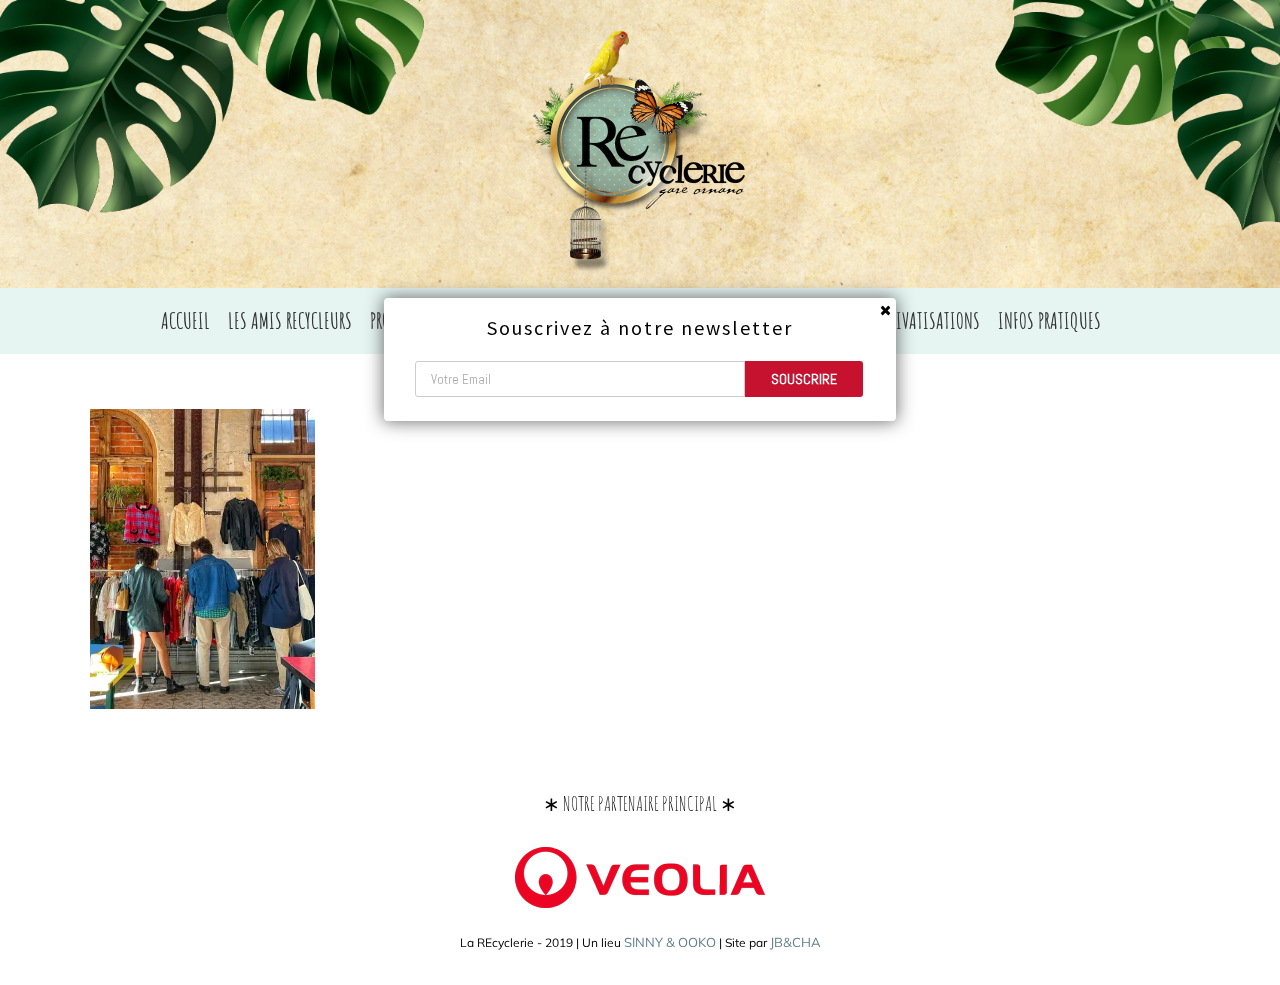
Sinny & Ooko (670, 942)
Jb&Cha (795, 942)
